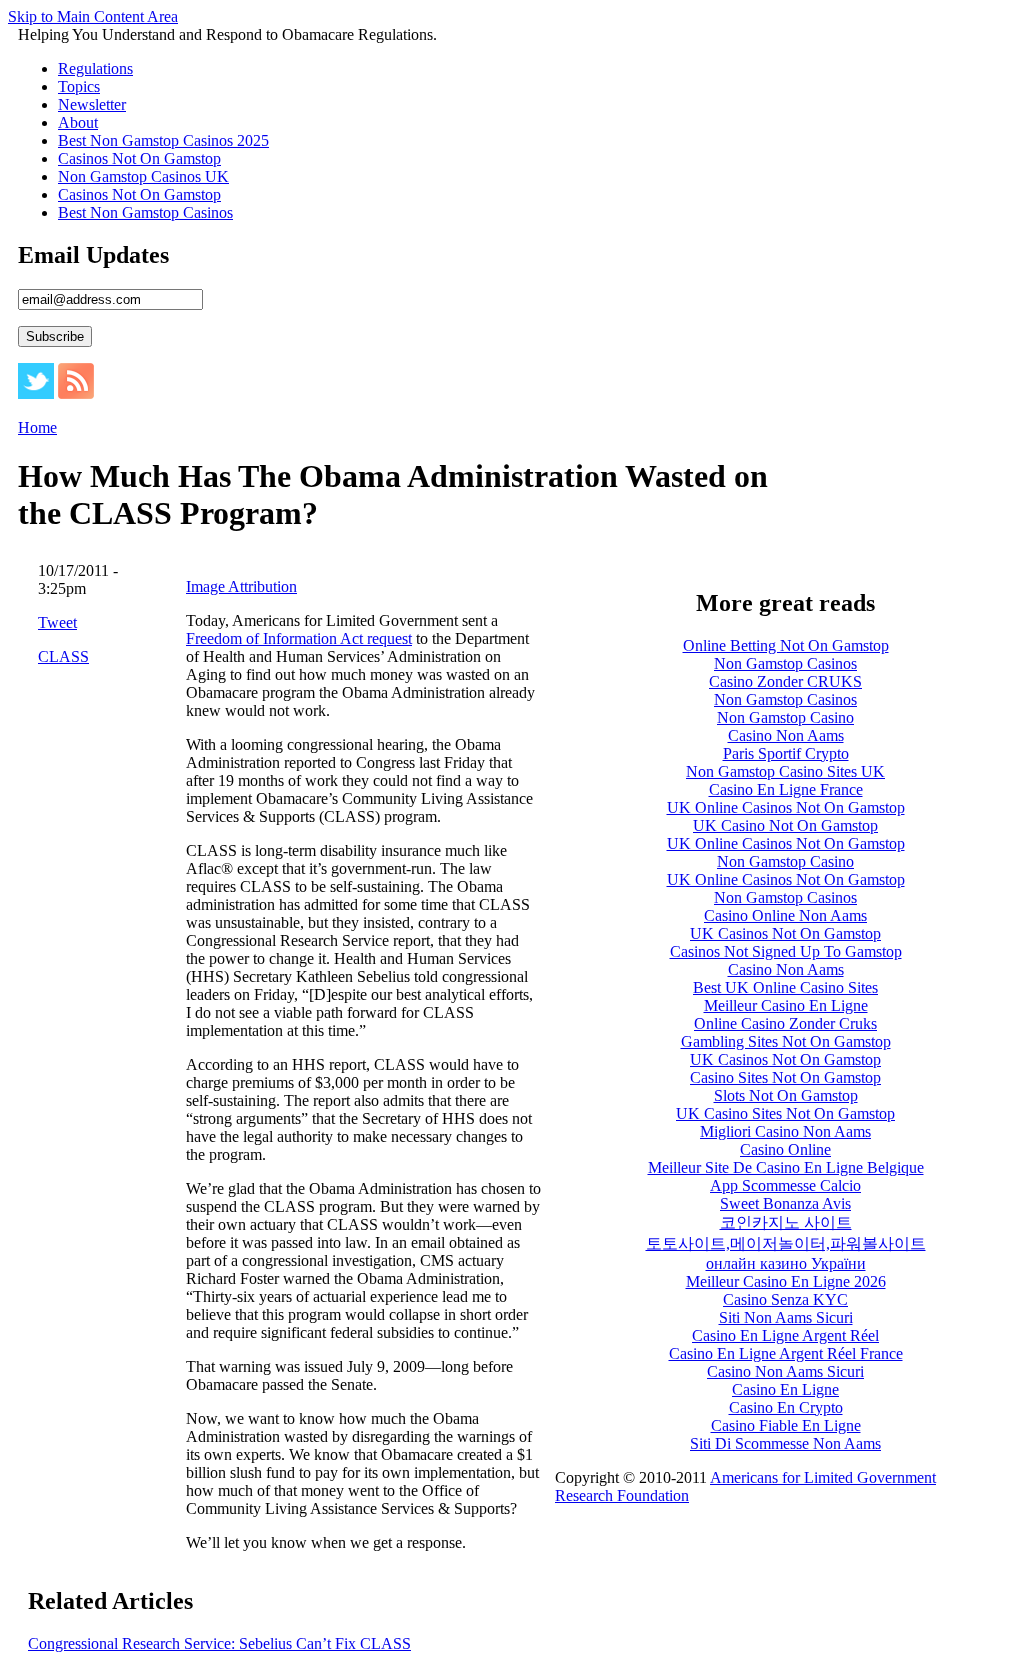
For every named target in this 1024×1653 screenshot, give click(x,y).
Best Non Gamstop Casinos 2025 (163, 140)
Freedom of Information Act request (299, 638)
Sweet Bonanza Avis (785, 1203)
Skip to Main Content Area (93, 16)
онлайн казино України (786, 1263)
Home (37, 427)
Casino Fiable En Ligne (786, 1425)
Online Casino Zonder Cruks (785, 1023)
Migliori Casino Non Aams (785, 1131)
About (78, 122)
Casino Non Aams (786, 735)
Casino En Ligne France (786, 789)
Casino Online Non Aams (785, 915)
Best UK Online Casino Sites (785, 987)
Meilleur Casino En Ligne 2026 (786, 1281)
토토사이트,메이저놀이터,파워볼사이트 (786, 1243)
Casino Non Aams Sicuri (785, 1371)
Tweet (57, 622)
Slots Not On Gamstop (786, 1095)
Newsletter (92, 104)
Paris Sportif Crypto (786, 753)
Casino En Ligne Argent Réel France (786, 1353)
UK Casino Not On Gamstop (785, 825)
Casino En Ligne (785, 1389)
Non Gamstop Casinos (785, 663)
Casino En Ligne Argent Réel (785, 1335)
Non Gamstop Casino (785, 717)
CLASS (63, 656)
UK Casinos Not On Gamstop (785, 933)
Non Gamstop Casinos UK (143, 176)
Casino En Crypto (786, 1407)
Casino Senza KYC (785, 1299)
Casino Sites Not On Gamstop (785, 1077)
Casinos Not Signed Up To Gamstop (786, 951)
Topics (79, 86)
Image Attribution (241, 586)
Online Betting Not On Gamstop (786, 645)
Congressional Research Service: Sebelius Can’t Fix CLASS (219, 1643)
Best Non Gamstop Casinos (145, 212)
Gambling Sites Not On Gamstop (786, 1041)
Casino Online (785, 1149)
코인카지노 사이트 (786, 1222)
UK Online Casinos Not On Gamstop (786, 807)
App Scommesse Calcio (785, 1185)
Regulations (95, 68)
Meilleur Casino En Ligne (786, 1005)
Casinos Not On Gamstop (139, 158)
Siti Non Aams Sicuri (786, 1317)
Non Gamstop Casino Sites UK (785, 771)
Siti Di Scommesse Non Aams (785, 1443)
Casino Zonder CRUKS (785, 681)
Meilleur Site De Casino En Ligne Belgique (786, 1167)
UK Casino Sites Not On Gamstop (785, 1113)
